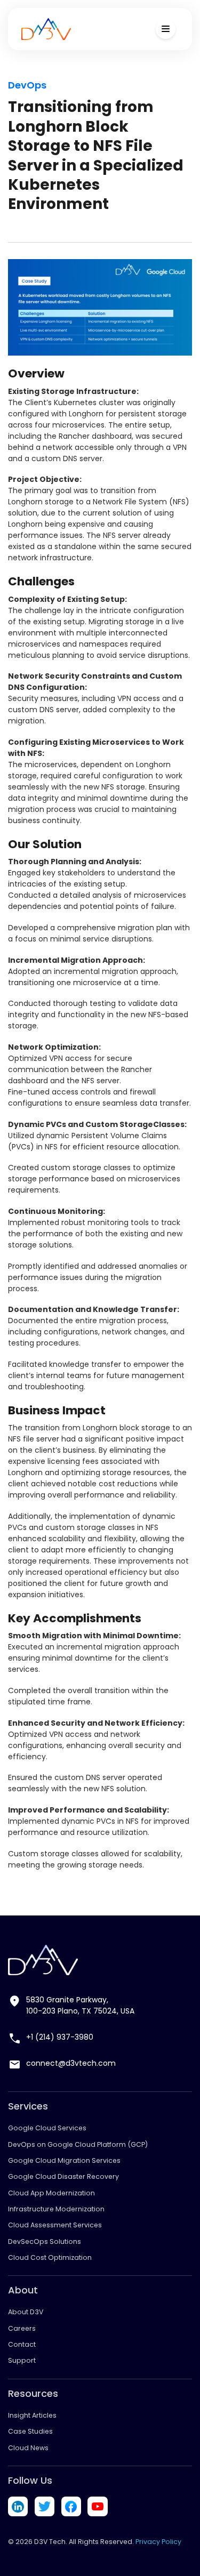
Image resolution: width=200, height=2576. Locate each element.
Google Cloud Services (47, 2128)
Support (22, 2360)
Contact (22, 2344)
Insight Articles (32, 2415)
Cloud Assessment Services (55, 2225)
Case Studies (30, 2431)
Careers (22, 2328)
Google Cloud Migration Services (64, 2160)
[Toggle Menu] (166, 29)
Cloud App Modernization (51, 2193)
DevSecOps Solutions (45, 2241)
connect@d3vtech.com (71, 2063)
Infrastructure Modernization (56, 2209)
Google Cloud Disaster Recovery (63, 2176)
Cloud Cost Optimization (50, 2257)
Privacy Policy (158, 2542)
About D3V (26, 2312)
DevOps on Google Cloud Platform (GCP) (78, 2144)
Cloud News (28, 2448)
